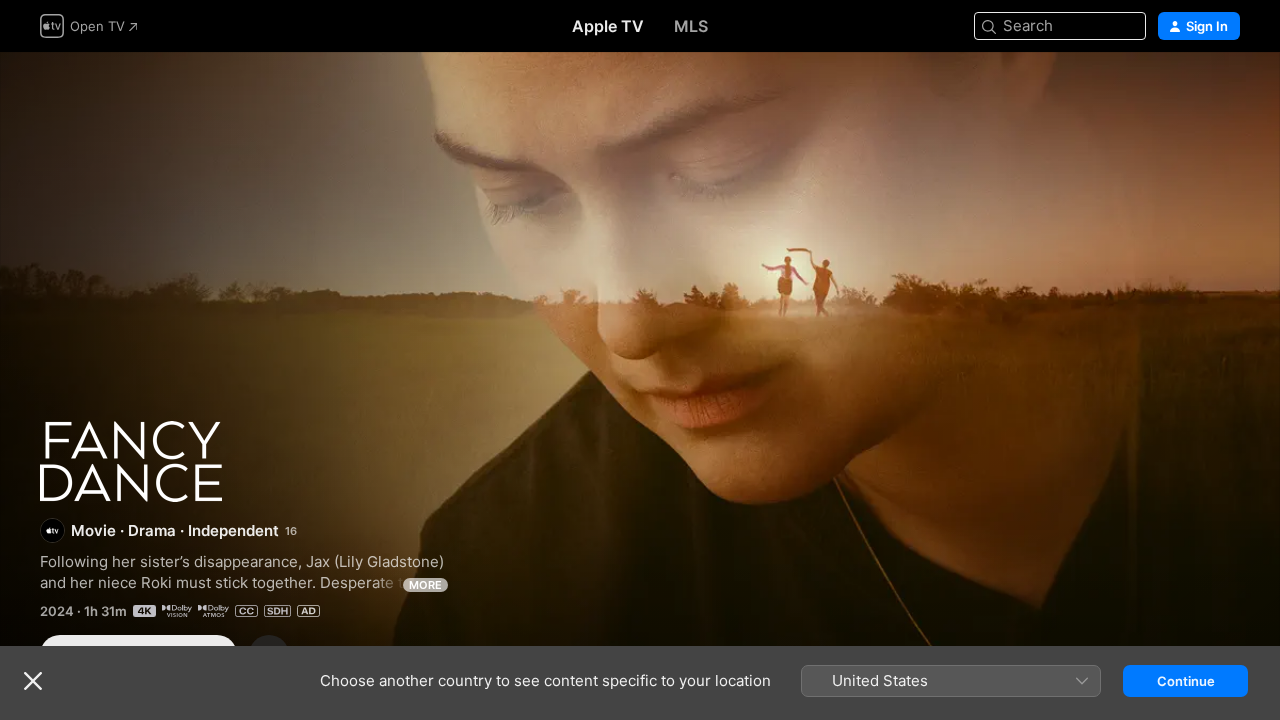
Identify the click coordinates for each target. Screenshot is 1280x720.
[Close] (33, 681)
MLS (691, 26)
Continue (1186, 681)
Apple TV (608, 26)
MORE (425, 585)
